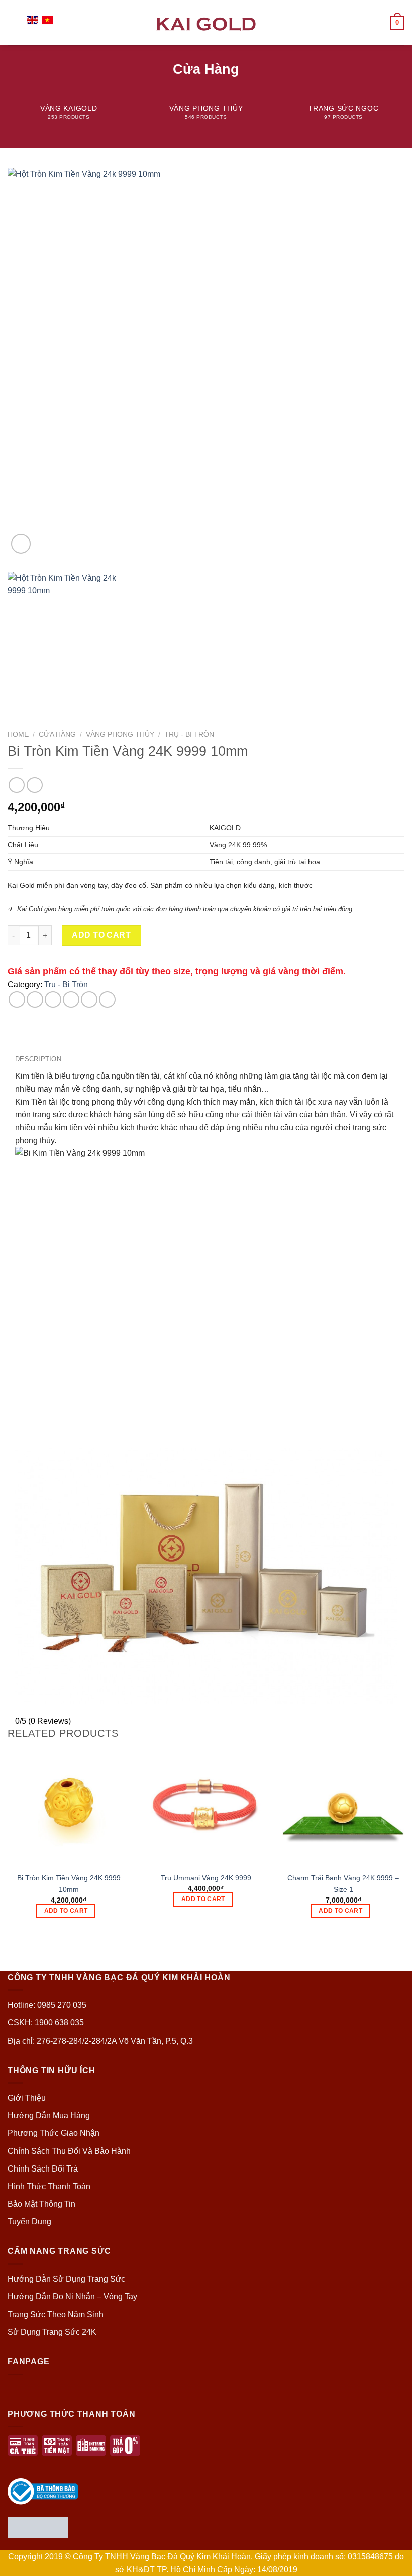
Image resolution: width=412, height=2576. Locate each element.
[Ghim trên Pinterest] (89, 999)
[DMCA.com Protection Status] (38, 2527)
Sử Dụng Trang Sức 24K (52, 2332)
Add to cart (101, 935)
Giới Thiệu (27, 2098)
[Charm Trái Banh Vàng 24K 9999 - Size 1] (343, 1805)
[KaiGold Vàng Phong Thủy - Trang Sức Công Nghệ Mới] (206, 22)
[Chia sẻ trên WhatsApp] (17, 999)
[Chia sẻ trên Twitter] (53, 999)
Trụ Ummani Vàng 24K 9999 (206, 1878)
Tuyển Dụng (29, 2221)
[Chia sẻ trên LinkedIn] (107, 999)
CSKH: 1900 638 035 (46, 2023)
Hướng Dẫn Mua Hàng (49, 2116)
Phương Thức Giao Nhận (54, 2133)
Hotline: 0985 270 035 (47, 2005)
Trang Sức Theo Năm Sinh (56, 2314)
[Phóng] (21, 544)
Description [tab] (38, 1059)
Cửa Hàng (57, 734)
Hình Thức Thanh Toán (49, 2186)
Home (18, 734)
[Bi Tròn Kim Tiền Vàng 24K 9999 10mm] (69, 1805)
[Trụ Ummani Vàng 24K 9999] (206, 1805)
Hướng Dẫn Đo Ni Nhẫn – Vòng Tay (72, 2297)
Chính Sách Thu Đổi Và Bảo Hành (69, 2151)
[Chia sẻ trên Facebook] (35, 999)
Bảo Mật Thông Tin (41, 2204)
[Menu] (14, 22)
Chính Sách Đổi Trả (43, 2169)
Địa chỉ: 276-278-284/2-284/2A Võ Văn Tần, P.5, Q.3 (100, 2041)
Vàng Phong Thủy (120, 734)
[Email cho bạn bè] (71, 999)
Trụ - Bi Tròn (189, 734)
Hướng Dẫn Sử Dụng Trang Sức (66, 2279)
